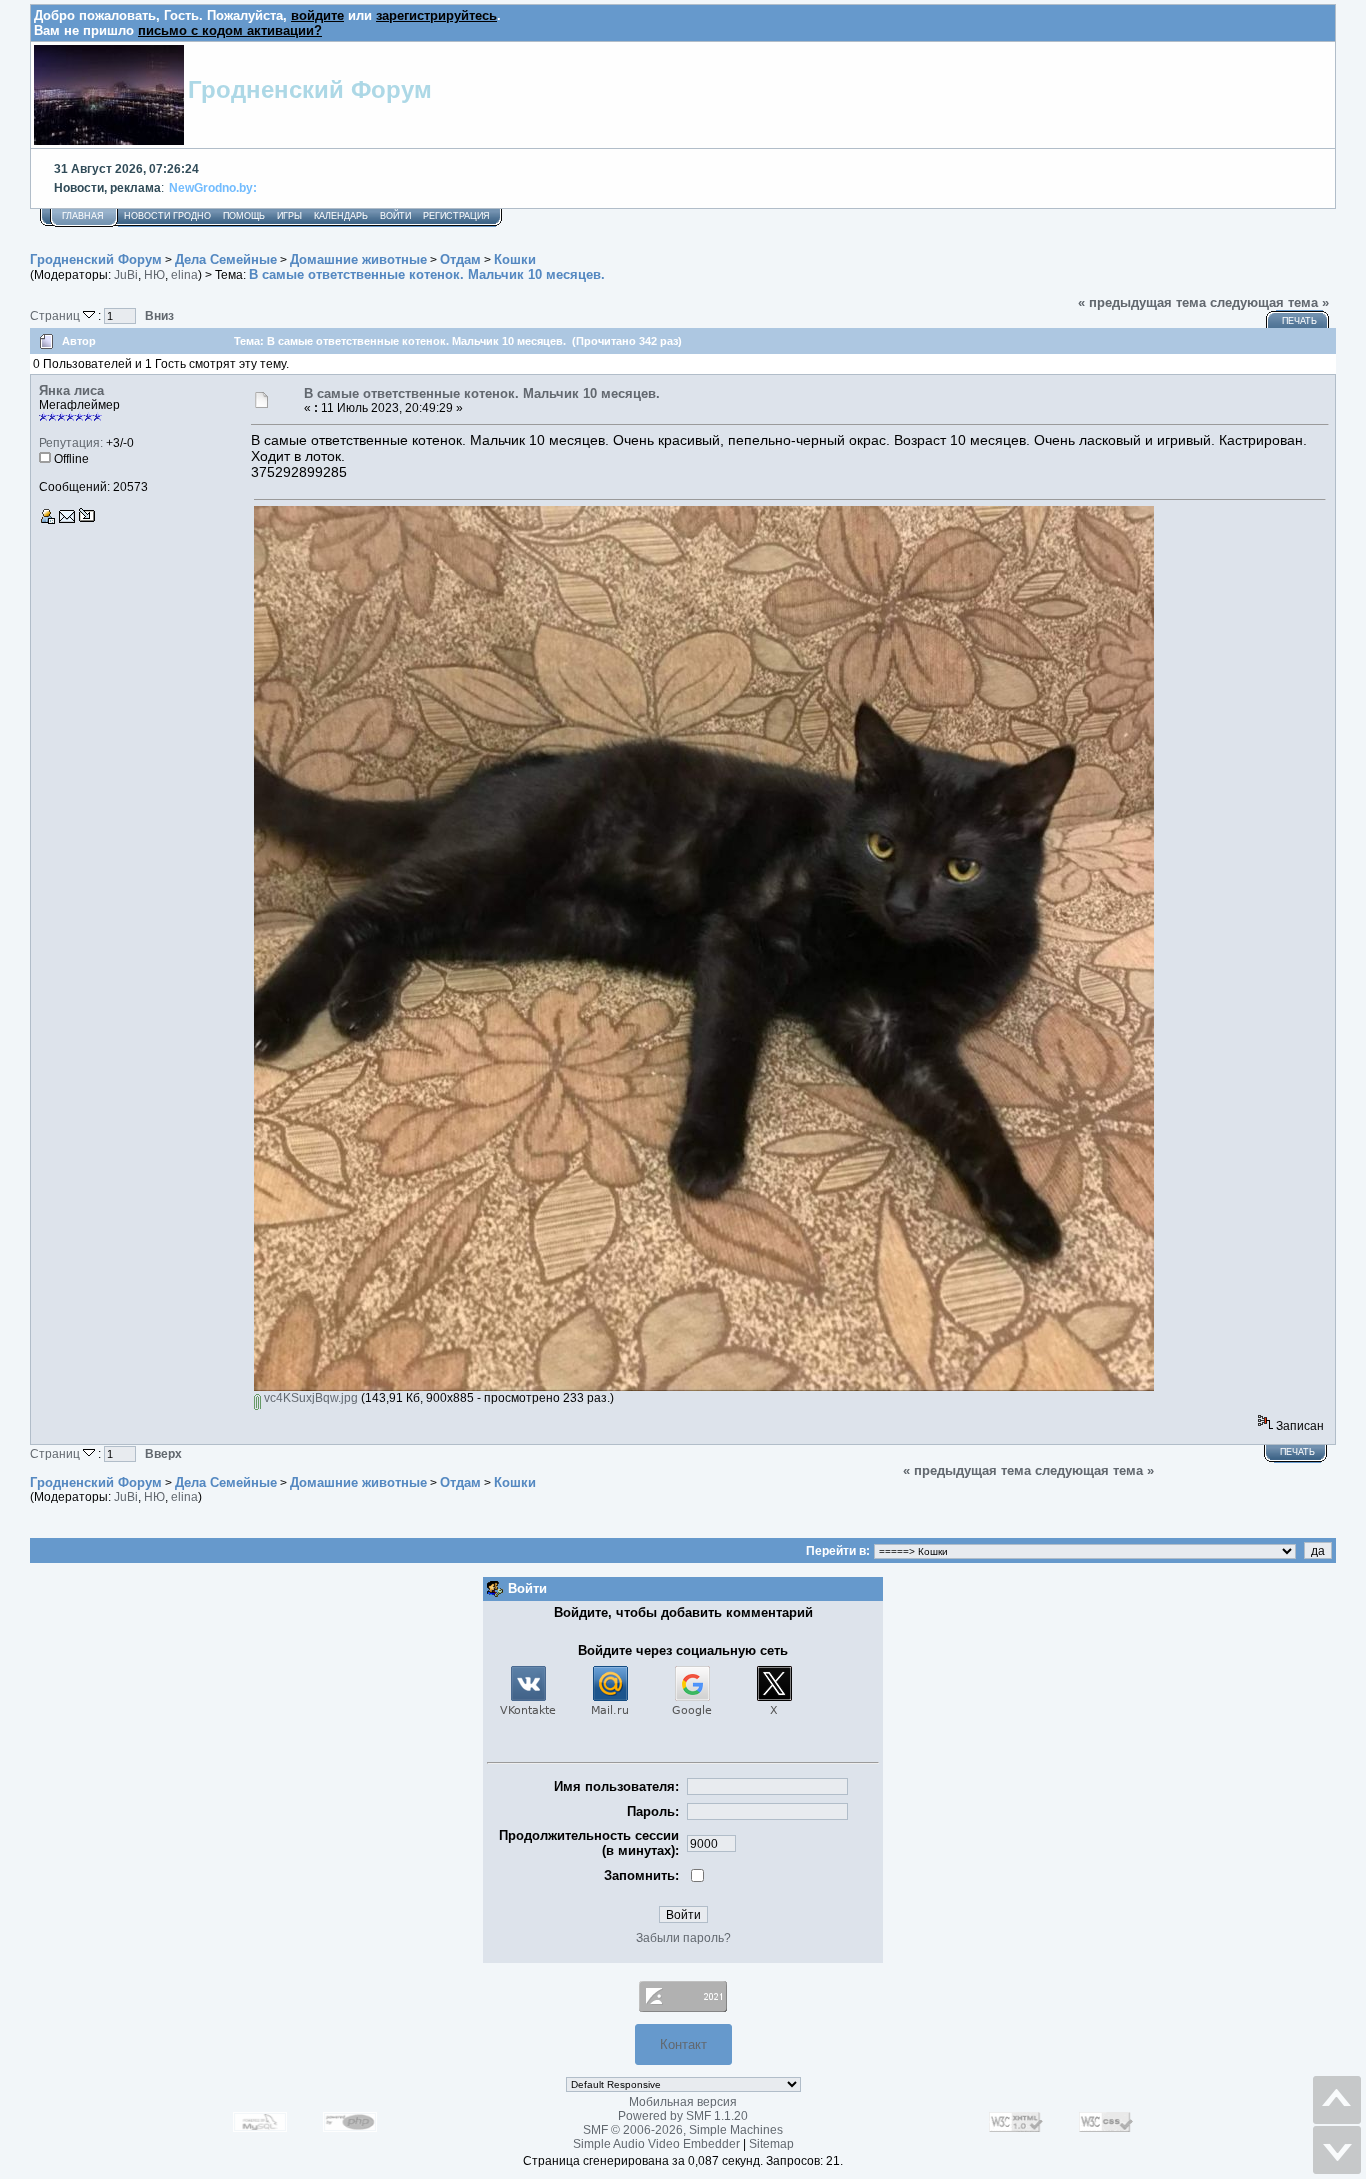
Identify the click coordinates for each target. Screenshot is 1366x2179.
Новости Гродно (167, 216)
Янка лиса (71, 390)
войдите (317, 15)
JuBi (126, 275)
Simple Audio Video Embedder (656, 2144)
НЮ (154, 275)
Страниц (56, 315)
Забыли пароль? (683, 1938)
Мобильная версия (683, 2102)
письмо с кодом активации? (230, 30)
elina (184, 275)
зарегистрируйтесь (436, 15)
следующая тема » (1269, 302)
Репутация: (71, 443)
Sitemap (771, 2144)
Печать (1299, 321)
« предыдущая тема (1142, 302)
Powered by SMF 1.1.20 (683, 2116)
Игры (289, 216)
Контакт (683, 2044)
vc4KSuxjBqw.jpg (309, 1398)
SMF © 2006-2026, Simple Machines (683, 2130)
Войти (395, 216)
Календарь (341, 216)
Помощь (244, 216)
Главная (83, 216)
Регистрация (456, 216)
